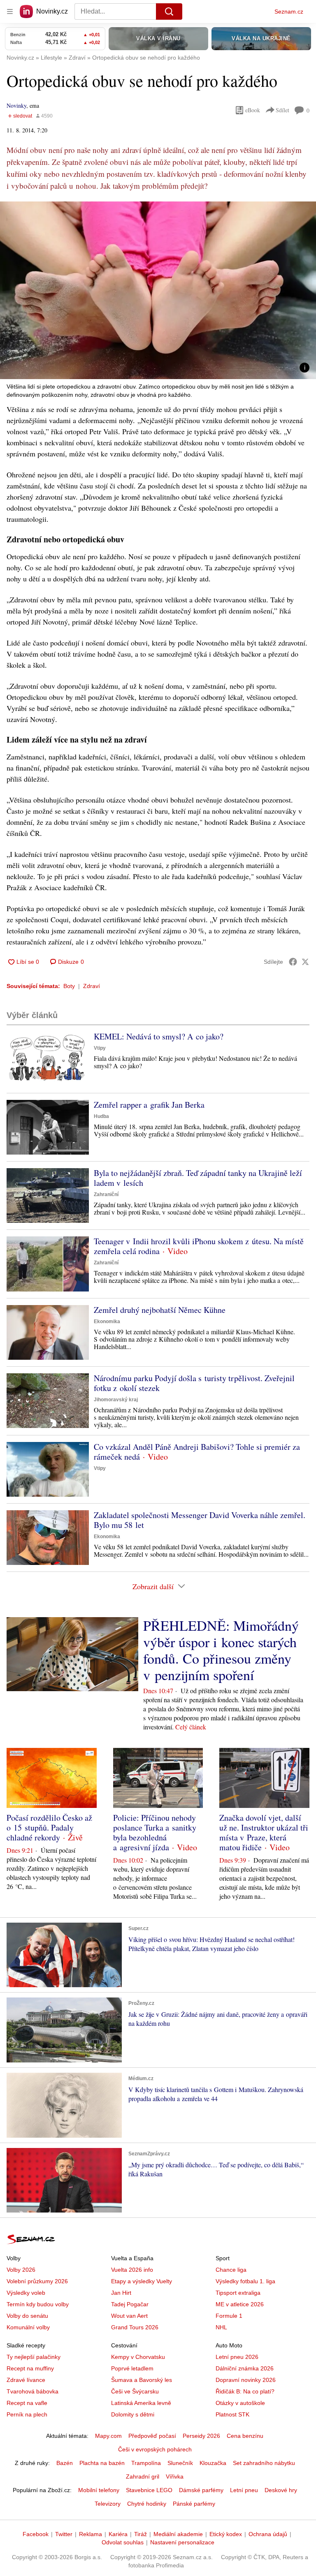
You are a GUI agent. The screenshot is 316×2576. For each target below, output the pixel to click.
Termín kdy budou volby (38, 2304)
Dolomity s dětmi (133, 2414)
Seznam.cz (289, 12)
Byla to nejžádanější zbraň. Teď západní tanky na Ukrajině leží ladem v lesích (198, 1178)
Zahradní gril (143, 2476)
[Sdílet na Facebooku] (293, 962)
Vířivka (175, 2476)
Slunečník (180, 2463)
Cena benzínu (245, 2436)
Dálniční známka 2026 (245, 2368)
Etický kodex (226, 2534)
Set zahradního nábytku (264, 2463)
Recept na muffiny (30, 2368)
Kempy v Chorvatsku (138, 2357)
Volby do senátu (27, 2316)
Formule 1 (229, 2316)
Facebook (36, 2534)
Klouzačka (213, 2463)
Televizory (108, 2504)
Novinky (16, 105)
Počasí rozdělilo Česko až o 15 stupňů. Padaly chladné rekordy (49, 1827)
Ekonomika (107, 1322)
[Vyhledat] (169, 12)
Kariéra (118, 2534)
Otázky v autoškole (240, 2403)
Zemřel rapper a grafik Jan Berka (149, 1105)
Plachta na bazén (102, 2463)
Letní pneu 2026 (237, 2357)
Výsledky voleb (26, 2293)
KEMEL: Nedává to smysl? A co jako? (159, 1036)
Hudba (101, 1116)
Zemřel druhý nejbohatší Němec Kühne (160, 1310)
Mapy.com (108, 2436)
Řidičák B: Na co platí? (245, 2391)
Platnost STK (232, 2414)
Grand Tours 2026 (135, 2327)
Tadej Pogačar (130, 2304)
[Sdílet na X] (305, 962)
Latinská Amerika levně (141, 2403)
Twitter (64, 2534)
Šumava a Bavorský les (142, 2380)
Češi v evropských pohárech (155, 2449)
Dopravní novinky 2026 (246, 2380)
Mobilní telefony (99, 2490)
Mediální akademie (178, 2534)
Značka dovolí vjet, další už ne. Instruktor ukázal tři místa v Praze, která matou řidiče (264, 1832)
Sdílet (282, 110)
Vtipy (100, 1048)
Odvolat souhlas (123, 2542)
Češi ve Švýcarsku (135, 2391)
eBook (253, 110)
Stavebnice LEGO (149, 2490)
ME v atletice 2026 (240, 2304)
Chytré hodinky (147, 2504)
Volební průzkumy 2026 (37, 2281)
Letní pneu (244, 2490)
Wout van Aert (129, 2316)
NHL (221, 2327)
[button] (158, 290)
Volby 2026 (21, 2270)
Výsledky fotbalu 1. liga (245, 2281)
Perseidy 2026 (201, 2436)
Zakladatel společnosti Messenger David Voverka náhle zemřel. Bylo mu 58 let (200, 1520)
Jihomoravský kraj (116, 1400)
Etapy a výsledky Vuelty (142, 2281)
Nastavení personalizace (182, 2542)
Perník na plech (27, 2414)
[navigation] (10, 12)
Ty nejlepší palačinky (34, 2357)
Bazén (65, 2463)
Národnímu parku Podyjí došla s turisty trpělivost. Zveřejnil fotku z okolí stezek (194, 1383)
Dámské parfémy (201, 2490)
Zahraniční (106, 1194)
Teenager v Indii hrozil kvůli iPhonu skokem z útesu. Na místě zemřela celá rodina (199, 1246)
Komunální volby (28, 2327)
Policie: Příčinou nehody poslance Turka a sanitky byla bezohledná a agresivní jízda (155, 1832)
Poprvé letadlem (132, 2368)
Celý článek (191, 1727)
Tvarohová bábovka (33, 2391)
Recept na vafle (27, 2403)
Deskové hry (281, 2490)
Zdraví (92, 986)
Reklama (91, 2534)
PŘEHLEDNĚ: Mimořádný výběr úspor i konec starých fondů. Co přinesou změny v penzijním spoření (221, 1650)
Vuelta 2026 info (132, 2270)
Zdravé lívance (26, 2380)
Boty (69, 986)
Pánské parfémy (194, 2504)
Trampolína (146, 2463)
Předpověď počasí (152, 2436)
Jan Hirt (121, 2293)
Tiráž (141, 2534)
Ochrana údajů (268, 2534)
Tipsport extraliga (238, 2293)
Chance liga (231, 2270)
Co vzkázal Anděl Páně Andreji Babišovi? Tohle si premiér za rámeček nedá (197, 1452)
